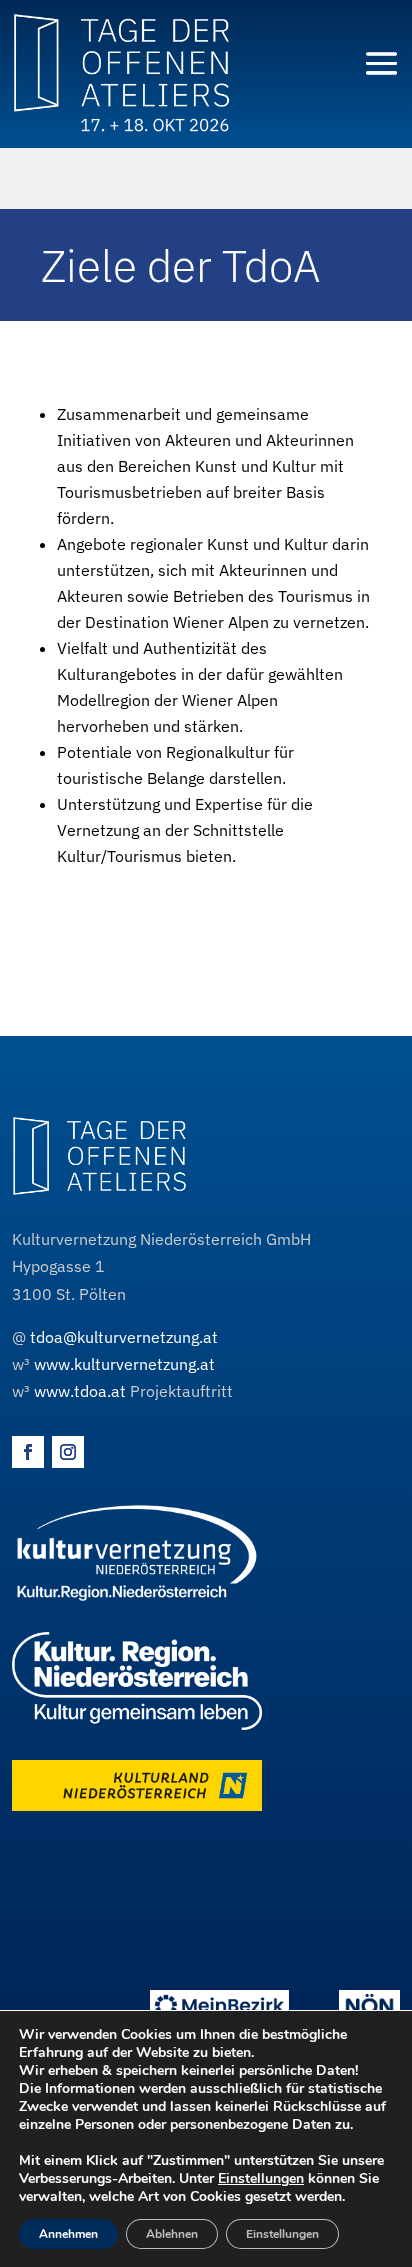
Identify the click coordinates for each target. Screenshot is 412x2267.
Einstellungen (261, 2179)
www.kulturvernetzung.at (124, 1364)
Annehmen (68, 2234)
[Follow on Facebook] (28, 1452)
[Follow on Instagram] (68, 1452)
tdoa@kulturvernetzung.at (124, 1337)
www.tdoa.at (80, 1391)
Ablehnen (172, 2234)
